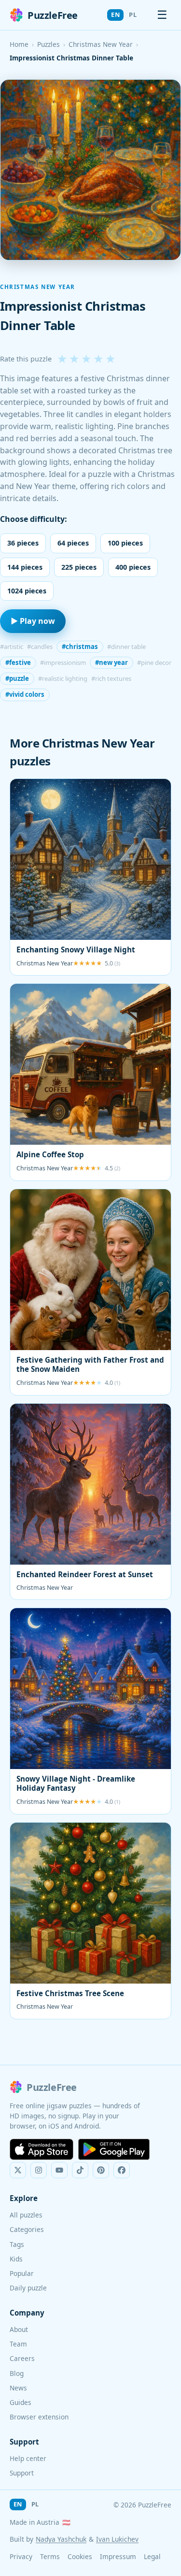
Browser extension (39, 2417)
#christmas (80, 647)
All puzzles (26, 2215)
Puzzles (49, 44)
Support (22, 2473)
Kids (16, 2259)
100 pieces (125, 543)
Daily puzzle (28, 2288)
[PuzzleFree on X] (18, 2170)
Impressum (118, 2556)
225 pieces (79, 567)
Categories (27, 2229)
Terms (50, 2556)
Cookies (80, 2556)
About (19, 2329)
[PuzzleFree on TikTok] (80, 2170)
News (18, 2388)
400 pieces (133, 567)
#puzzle (17, 678)
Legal (152, 2556)
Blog (17, 2373)
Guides (21, 2402)
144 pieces (25, 567)
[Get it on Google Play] (114, 2149)
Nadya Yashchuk (61, 2539)
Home (19, 44)
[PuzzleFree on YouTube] (59, 2170)
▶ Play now (33, 621)
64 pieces (73, 543)
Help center (28, 2458)
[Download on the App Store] (42, 2149)
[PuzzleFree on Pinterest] (101, 2170)
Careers (22, 2358)
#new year (111, 662)
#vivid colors (25, 694)
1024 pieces (27, 591)
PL (133, 14)
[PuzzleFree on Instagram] (39, 2170)
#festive (18, 662)
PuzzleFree (53, 15)
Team (18, 2344)
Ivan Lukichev (117, 2539)
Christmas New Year (101, 44)
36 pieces (23, 543)
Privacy (21, 2556)
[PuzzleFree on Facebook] (122, 2170)
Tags (17, 2244)
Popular (22, 2273)
